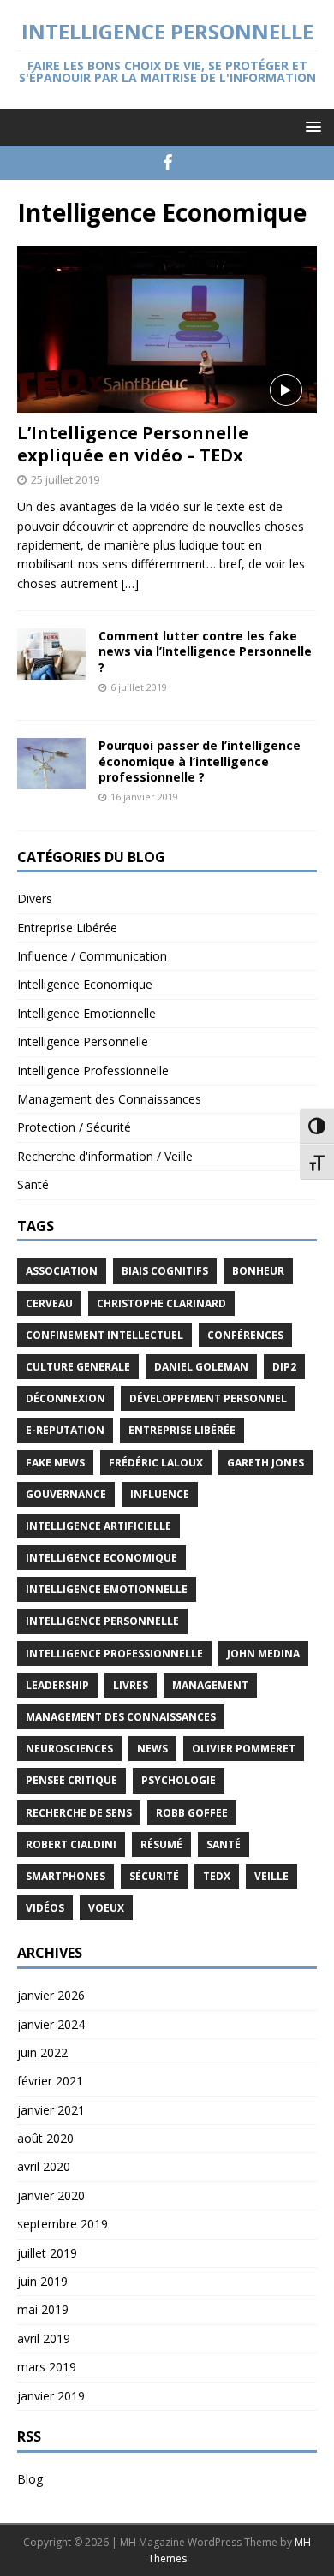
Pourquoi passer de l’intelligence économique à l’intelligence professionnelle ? (200, 761)
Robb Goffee (192, 1813)
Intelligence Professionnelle (93, 1071)
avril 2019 (44, 2338)
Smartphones (66, 1876)
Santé (33, 1184)
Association (62, 1271)
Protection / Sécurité (74, 1127)
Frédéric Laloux (156, 1463)
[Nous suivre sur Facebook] (167, 163)
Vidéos (45, 1908)
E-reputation (65, 1430)
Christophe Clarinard (161, 1303)
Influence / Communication (92, 956)
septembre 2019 (63, 2224)
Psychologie (179, 1780)
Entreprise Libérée (67, 928)
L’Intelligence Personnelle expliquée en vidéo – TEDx (133, 444)
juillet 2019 (47, 2253)
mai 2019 (43, 2309)
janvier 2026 (51, 1995)
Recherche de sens (79, 1813)
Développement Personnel (208, 1398)
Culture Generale (78, 1367)
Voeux (106, 1908)
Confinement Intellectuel (104, 1335)
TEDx (217, 1876)
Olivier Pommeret (244, 1749)
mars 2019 (47, 2367)
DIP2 (284, 1367)
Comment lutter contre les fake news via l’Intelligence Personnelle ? (205, 651)
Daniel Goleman (201, 1367)
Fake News (55, 1463)
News (152, 1749)
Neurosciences (69, 1749)
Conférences (245, 1335)
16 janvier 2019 (144, 797)
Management (210, 1685)
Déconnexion (66, 1398)
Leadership (57, 1685)
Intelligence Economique (85, 984)
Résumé (161, 1844)
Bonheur (258, 1271)
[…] (130, 583)
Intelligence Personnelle (83, 1041)
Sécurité (154, 1876)
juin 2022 (42, 2052)
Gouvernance (66, 1494)
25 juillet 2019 (65, 479)
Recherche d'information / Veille (105, 1156)
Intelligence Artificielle (98, 1526)
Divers (35, 898)
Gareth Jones (265, 1463)
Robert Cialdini (71, 1844)
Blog (30, 2479)
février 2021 (50, 2081)
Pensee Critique (72, 1780)
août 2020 (45, 2138)
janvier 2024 (51, 2024)
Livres (131, 1685)
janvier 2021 (51, 2110)
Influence (160, 1494)
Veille (271, 1876)
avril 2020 (44, 2166)
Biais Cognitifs (165, 1271)
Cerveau (49, 1303)
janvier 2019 (51, 2396)
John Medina (263, 1654)
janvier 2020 (51, 2195)
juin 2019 (42, 2281)
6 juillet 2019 (139, 687)
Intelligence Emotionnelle (86, 1013)
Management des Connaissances (109, 1099)
